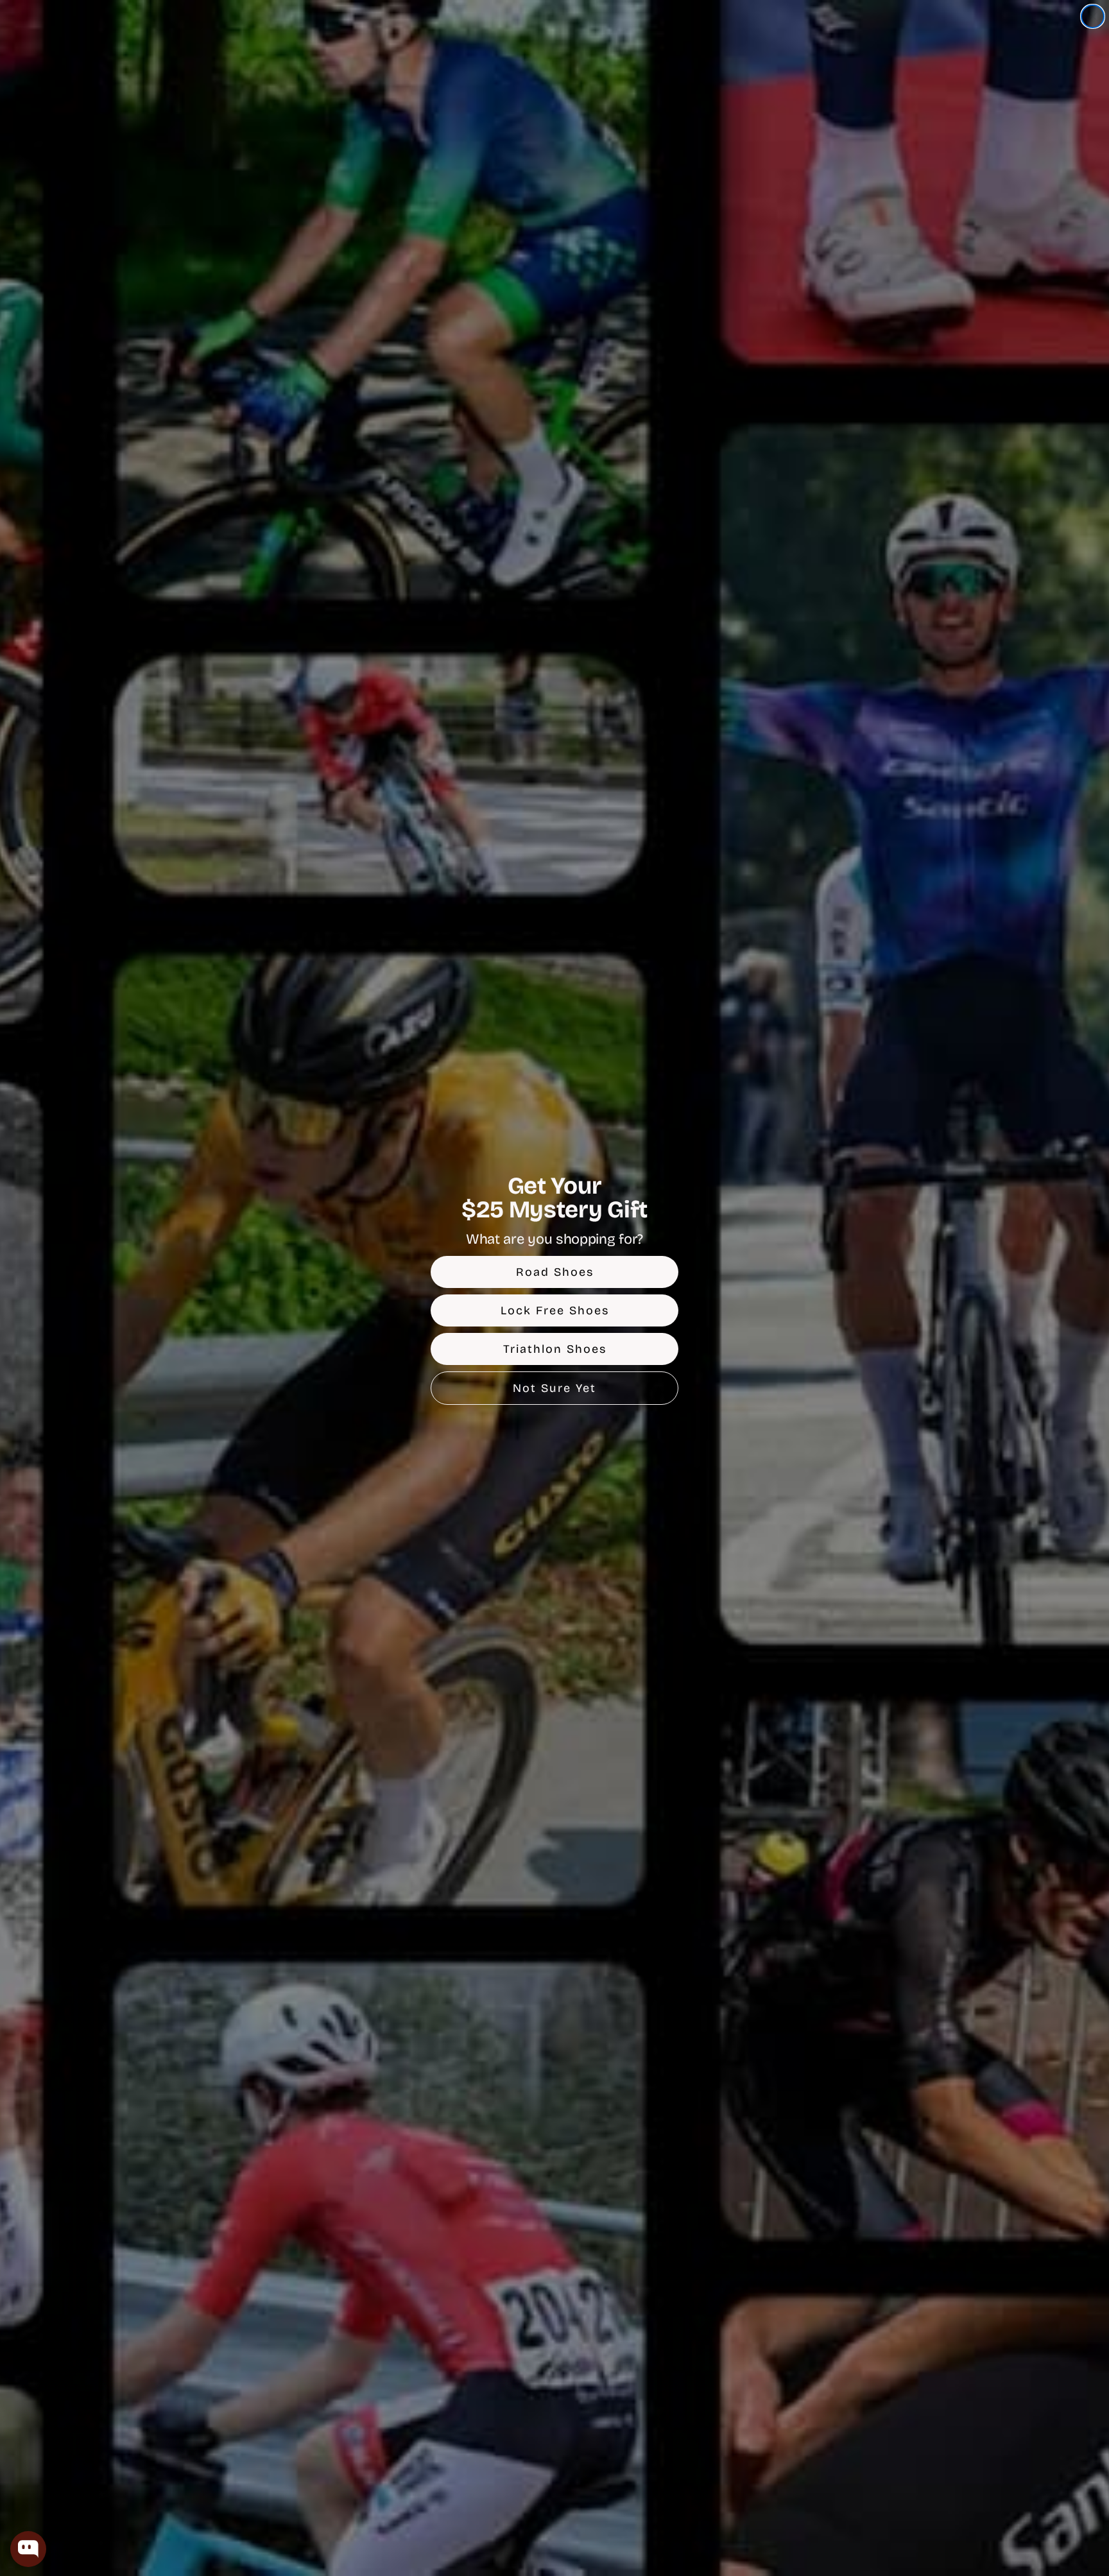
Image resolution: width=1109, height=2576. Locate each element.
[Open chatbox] (28, 2549)
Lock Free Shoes (555, 1310)
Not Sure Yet (554, 1388)
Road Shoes (555, 1272)
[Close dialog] (1093, 16)
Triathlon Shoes (555, 1349)
